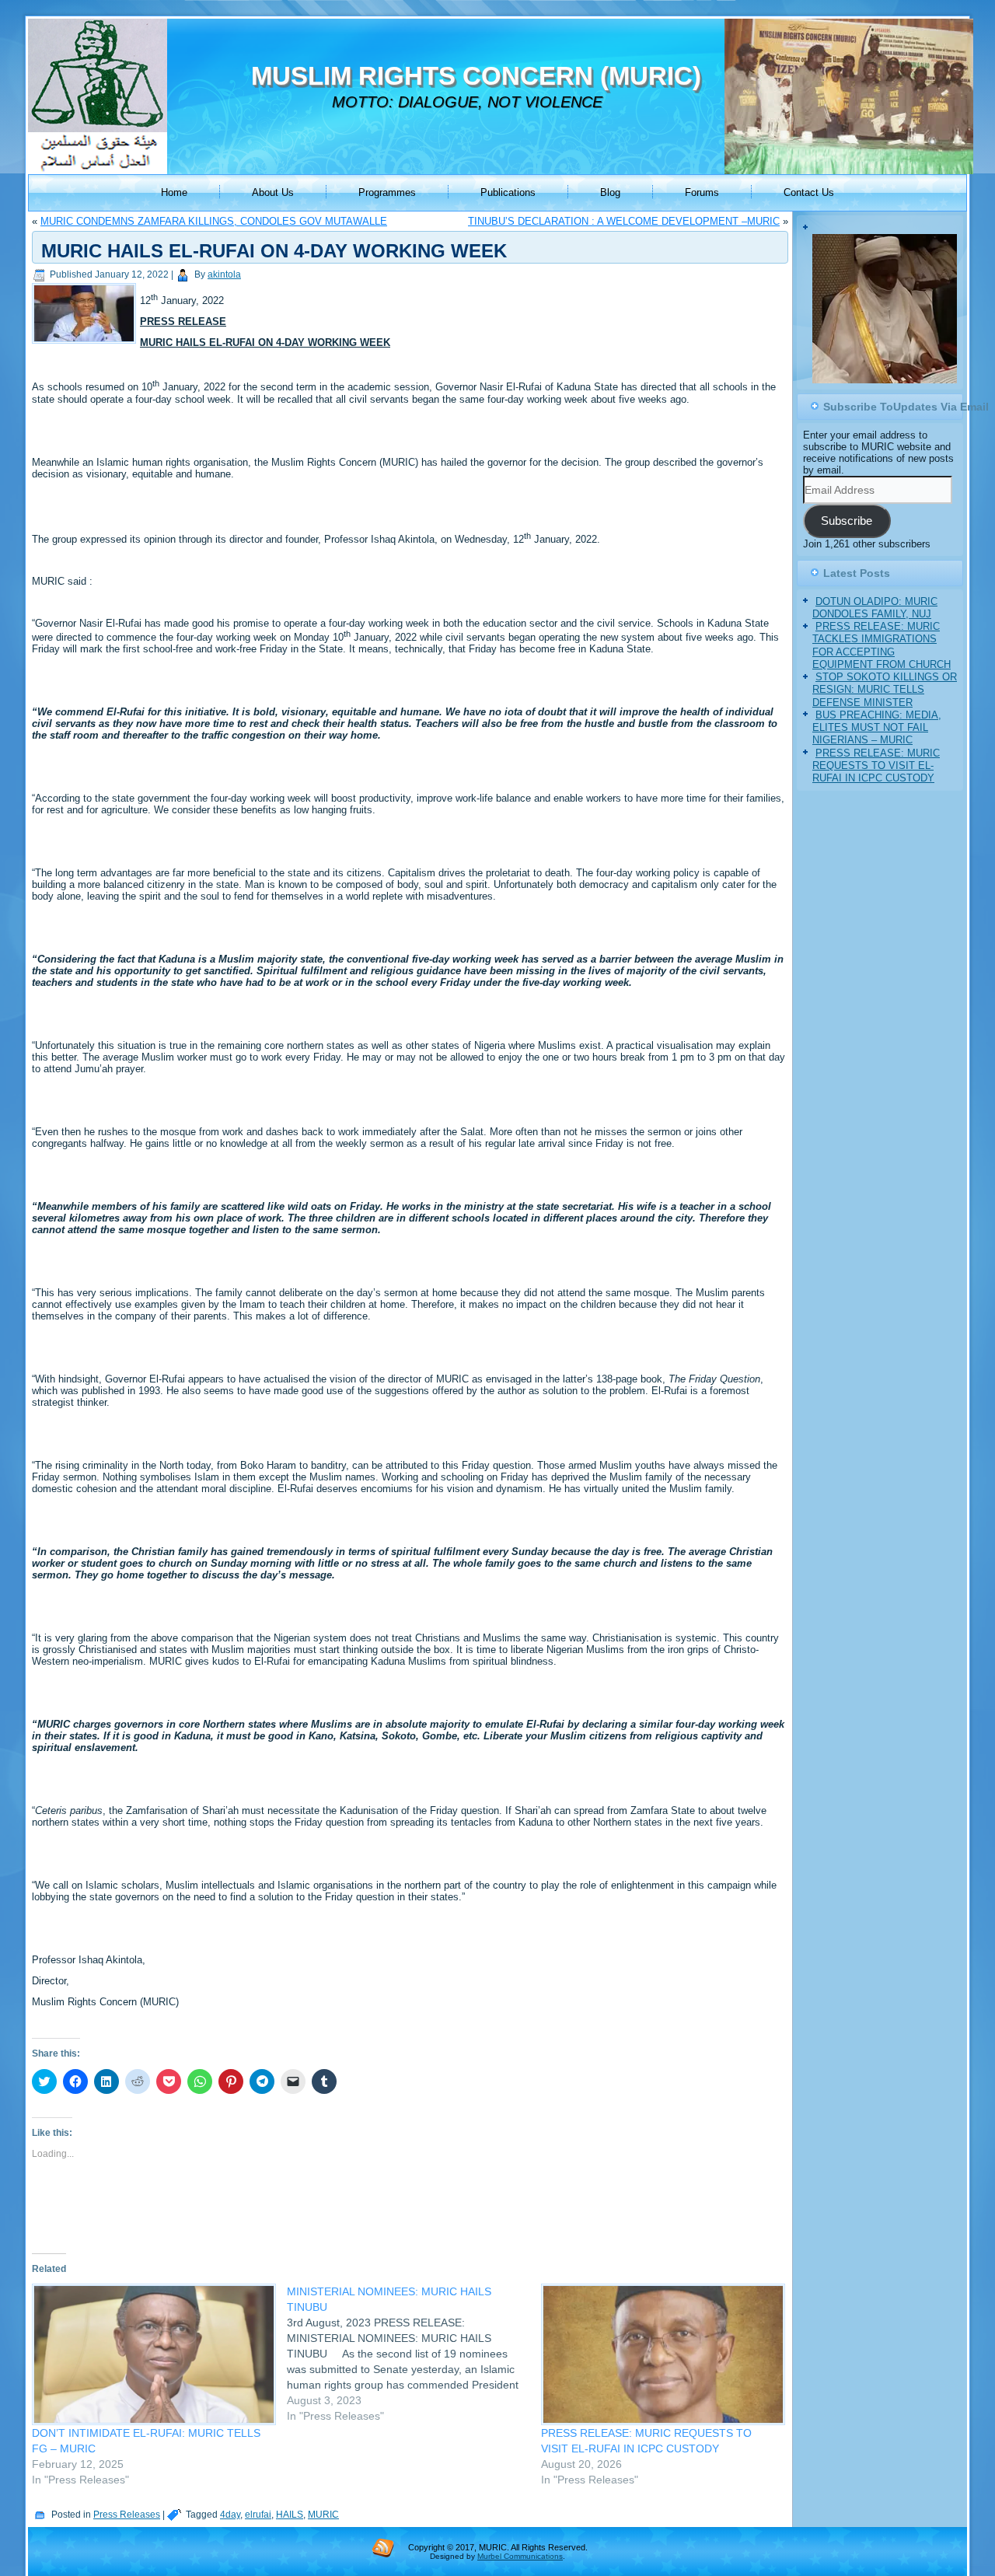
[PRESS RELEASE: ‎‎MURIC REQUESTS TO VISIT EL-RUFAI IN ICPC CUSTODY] (661, 2354)
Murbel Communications (520, 2556)
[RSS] (383, 2547)
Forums (702, 192)
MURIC (323, 2515)
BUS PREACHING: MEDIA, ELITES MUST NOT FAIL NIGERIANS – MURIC (877, 728)
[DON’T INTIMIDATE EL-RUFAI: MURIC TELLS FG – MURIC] (152, 2354)
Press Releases (127, 2515)
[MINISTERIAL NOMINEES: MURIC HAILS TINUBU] (414, 2354)
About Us (273, 192)
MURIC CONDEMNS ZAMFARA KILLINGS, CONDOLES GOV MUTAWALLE (214, 221)
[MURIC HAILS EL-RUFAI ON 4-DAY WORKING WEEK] (86, 344)
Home (174, 192)
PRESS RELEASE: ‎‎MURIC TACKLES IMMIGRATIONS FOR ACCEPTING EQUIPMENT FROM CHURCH (882, 645)
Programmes (387, 192)
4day (230, 2515)
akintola (224, 274)
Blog (610, 192)
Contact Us (809, 192)
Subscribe (847, 521)
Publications (508, 192)
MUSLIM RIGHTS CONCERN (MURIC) (476, 76)
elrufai (258, 2515)
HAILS (290, 2515)
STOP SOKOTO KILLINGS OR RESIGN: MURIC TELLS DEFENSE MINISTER (885, 690)
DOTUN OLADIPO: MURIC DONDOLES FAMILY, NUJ (875, 608)
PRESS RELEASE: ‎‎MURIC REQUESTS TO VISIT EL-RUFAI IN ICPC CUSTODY (876, 766)
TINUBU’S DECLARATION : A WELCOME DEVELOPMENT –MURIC (624, 221)
